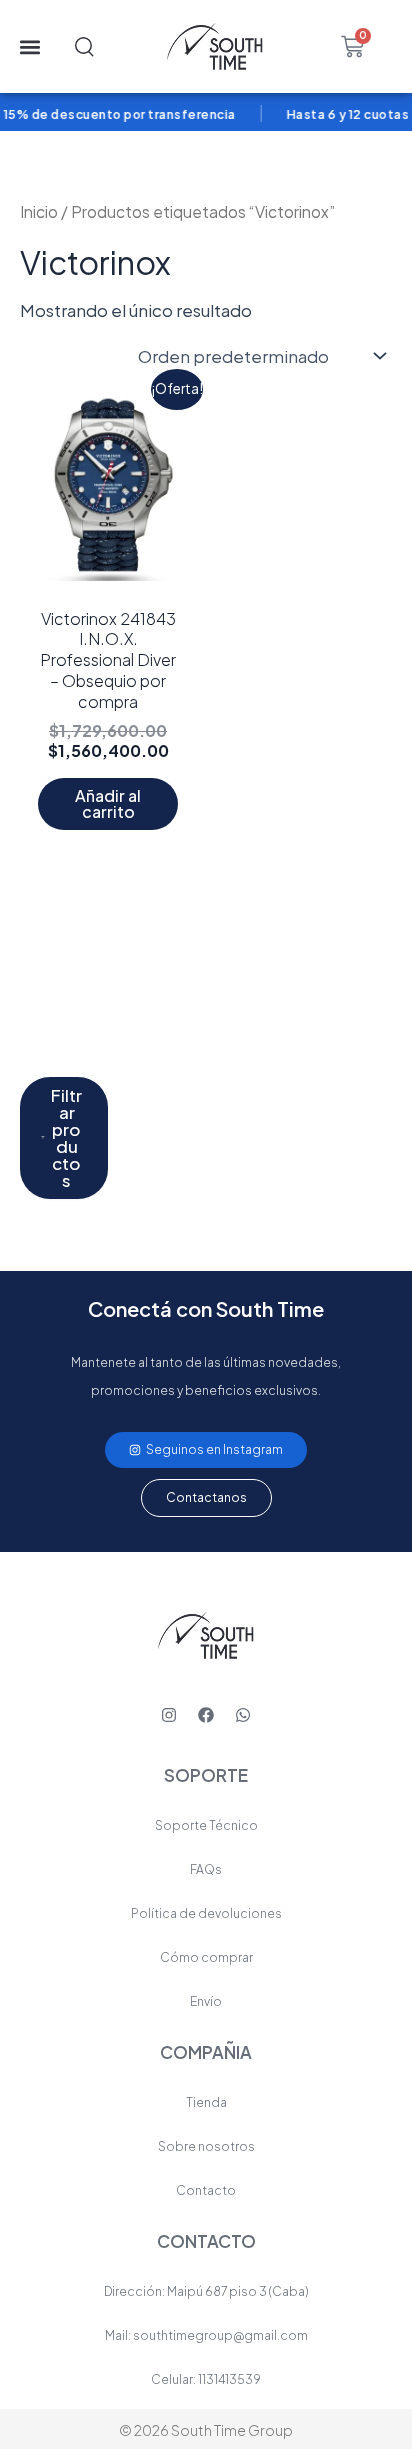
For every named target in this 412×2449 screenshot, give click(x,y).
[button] (29, 46)
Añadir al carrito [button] (108, 803)
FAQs (206, 1869)
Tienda (206, 2102)
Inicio (39, 211)
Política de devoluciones (206, 1913)
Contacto (206, 2190)
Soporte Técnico (206, 1825)
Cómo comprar (206, 1957)
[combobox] (108, 46)
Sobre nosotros (206, 2146)
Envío (206, 2001)
